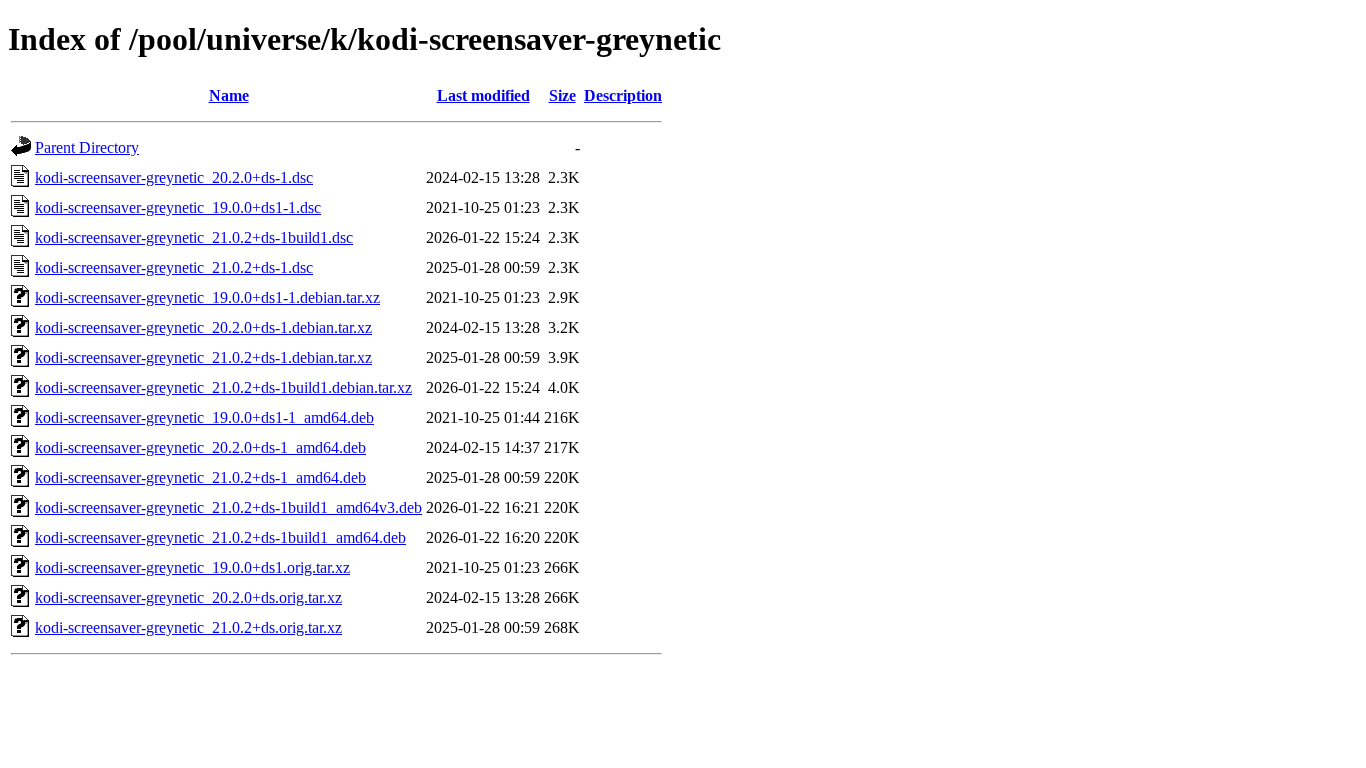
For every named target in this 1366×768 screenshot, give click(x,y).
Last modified (483, 95)
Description (623, 95)
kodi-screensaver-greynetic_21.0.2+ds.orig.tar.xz (188, 627)
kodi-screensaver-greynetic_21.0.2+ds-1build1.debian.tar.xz (223, 387)
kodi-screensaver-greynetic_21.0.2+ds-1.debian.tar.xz (203, 357)
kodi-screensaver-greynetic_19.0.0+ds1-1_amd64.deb (204, 417)
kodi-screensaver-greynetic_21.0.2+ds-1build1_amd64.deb (220, 537)
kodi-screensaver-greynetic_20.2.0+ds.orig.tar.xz (188, 597)
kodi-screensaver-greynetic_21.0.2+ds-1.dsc (174, 267)
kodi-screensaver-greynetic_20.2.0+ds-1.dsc (174, 177)
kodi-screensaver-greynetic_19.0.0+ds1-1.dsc (178, 207)
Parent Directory (87, 147)
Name (229, 95)
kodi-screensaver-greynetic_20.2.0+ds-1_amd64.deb (200, 447)
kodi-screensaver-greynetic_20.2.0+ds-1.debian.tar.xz (203, 327)
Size (562, 95)
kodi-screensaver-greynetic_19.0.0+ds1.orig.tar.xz (192, 567)
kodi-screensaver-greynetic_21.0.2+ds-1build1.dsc (194, 237)
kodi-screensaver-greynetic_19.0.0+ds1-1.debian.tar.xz (207, 297)
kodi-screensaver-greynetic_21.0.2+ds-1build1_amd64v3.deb (228, 507)
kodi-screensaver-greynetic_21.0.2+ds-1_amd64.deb (200, 477)
